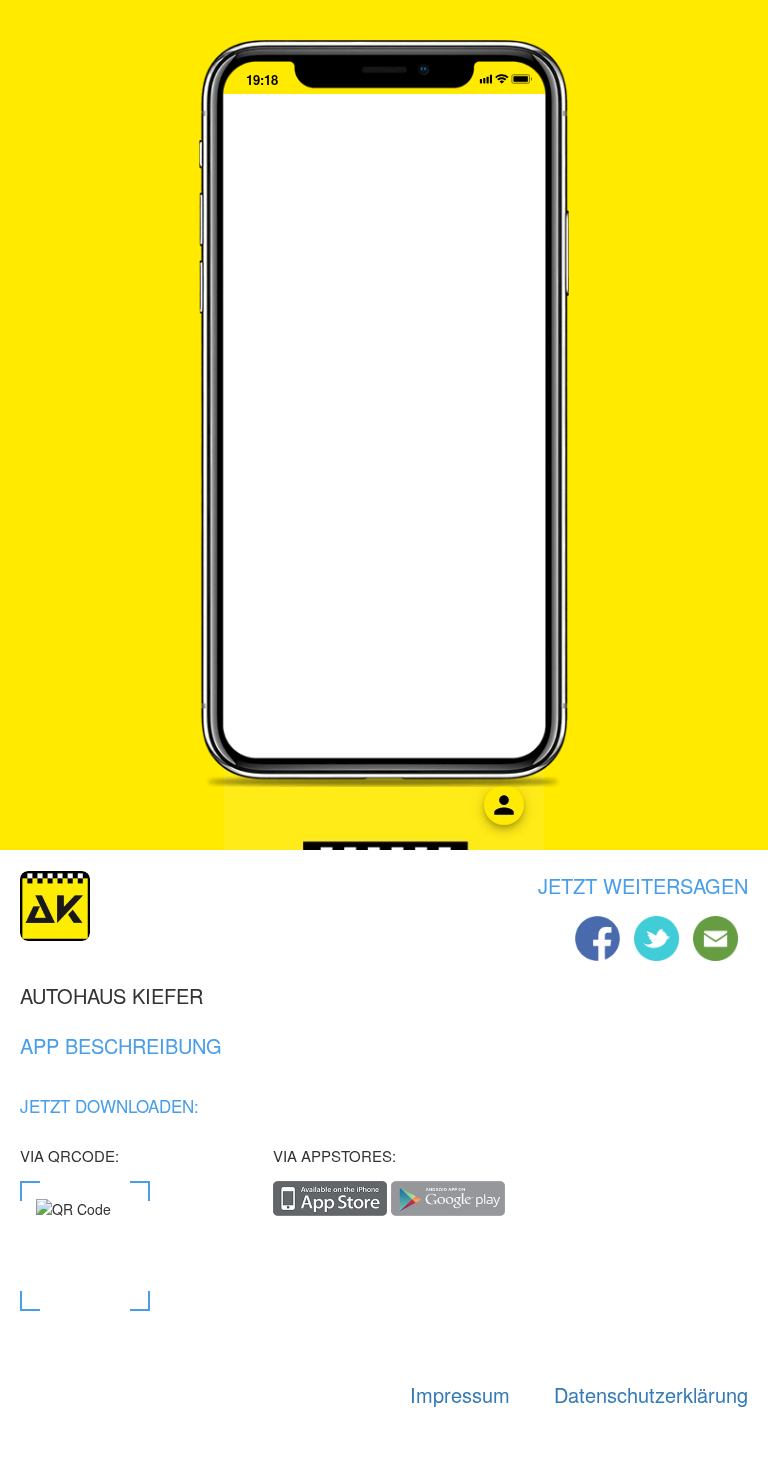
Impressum (460, 1394)
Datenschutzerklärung (651, 1394)
